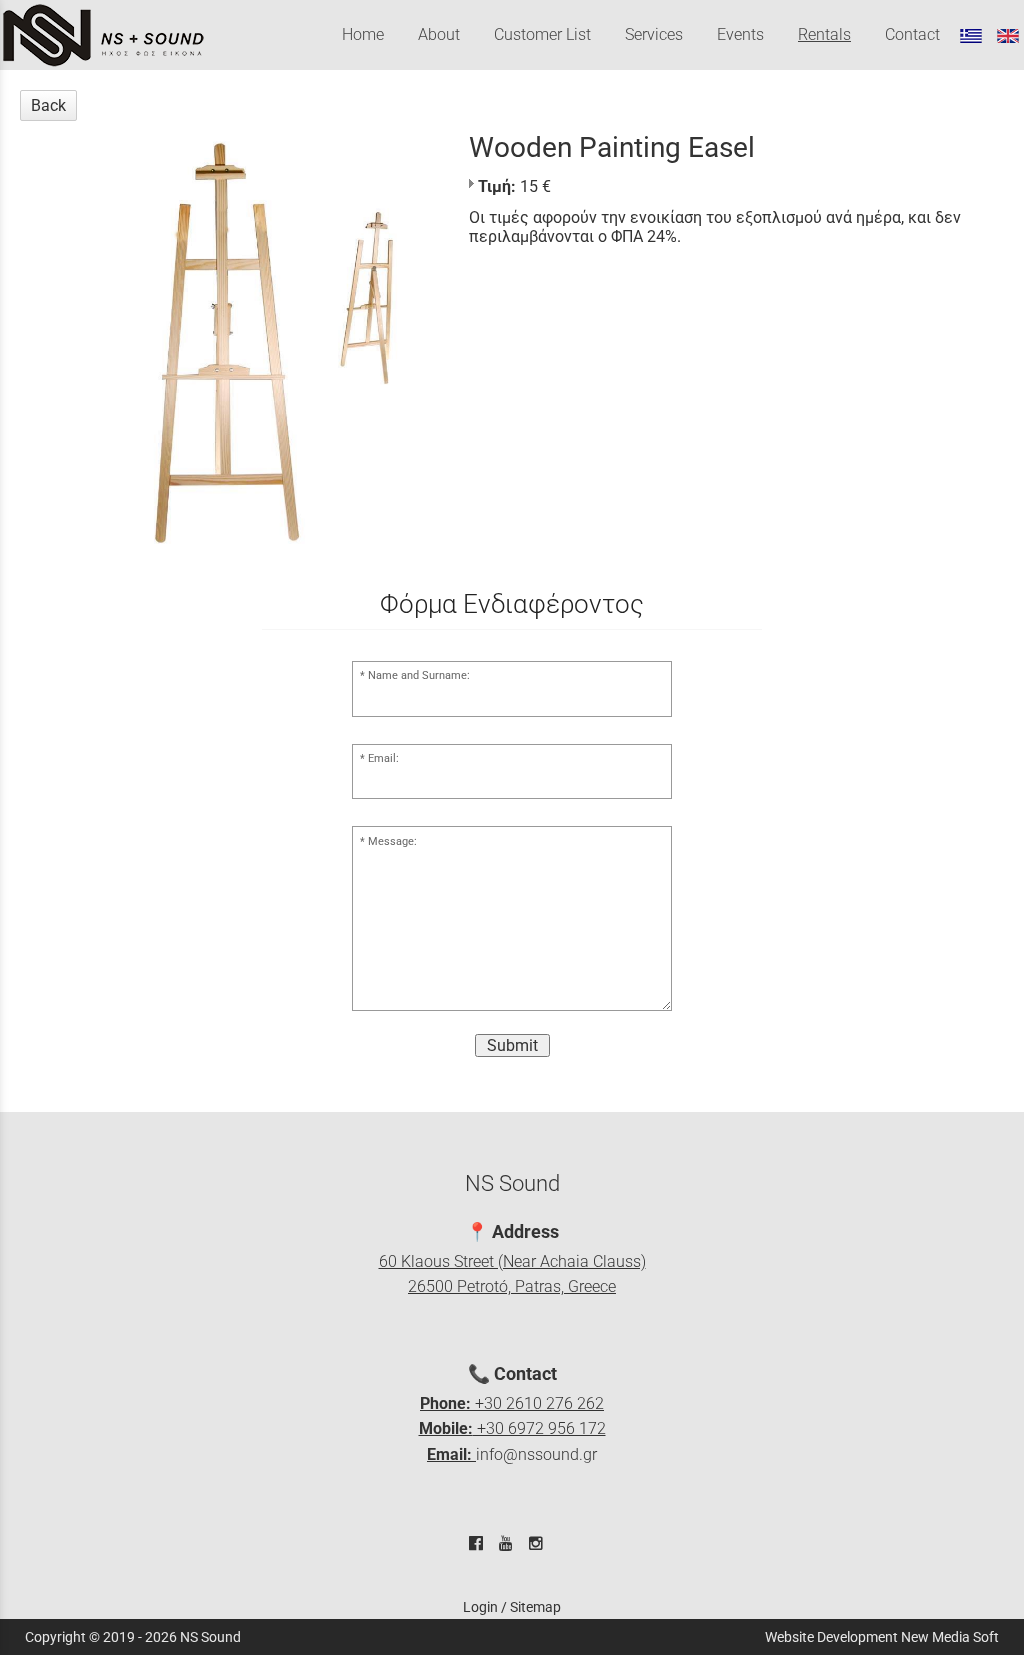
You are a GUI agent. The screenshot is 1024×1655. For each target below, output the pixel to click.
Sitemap (535, 1607)
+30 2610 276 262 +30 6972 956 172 (512, 1429)
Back (48, 105)
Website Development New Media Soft (882, 1637)
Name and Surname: (419, 675)
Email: (383, 758)
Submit (512, 1045)
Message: (392, 841)
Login (480, 1607)
